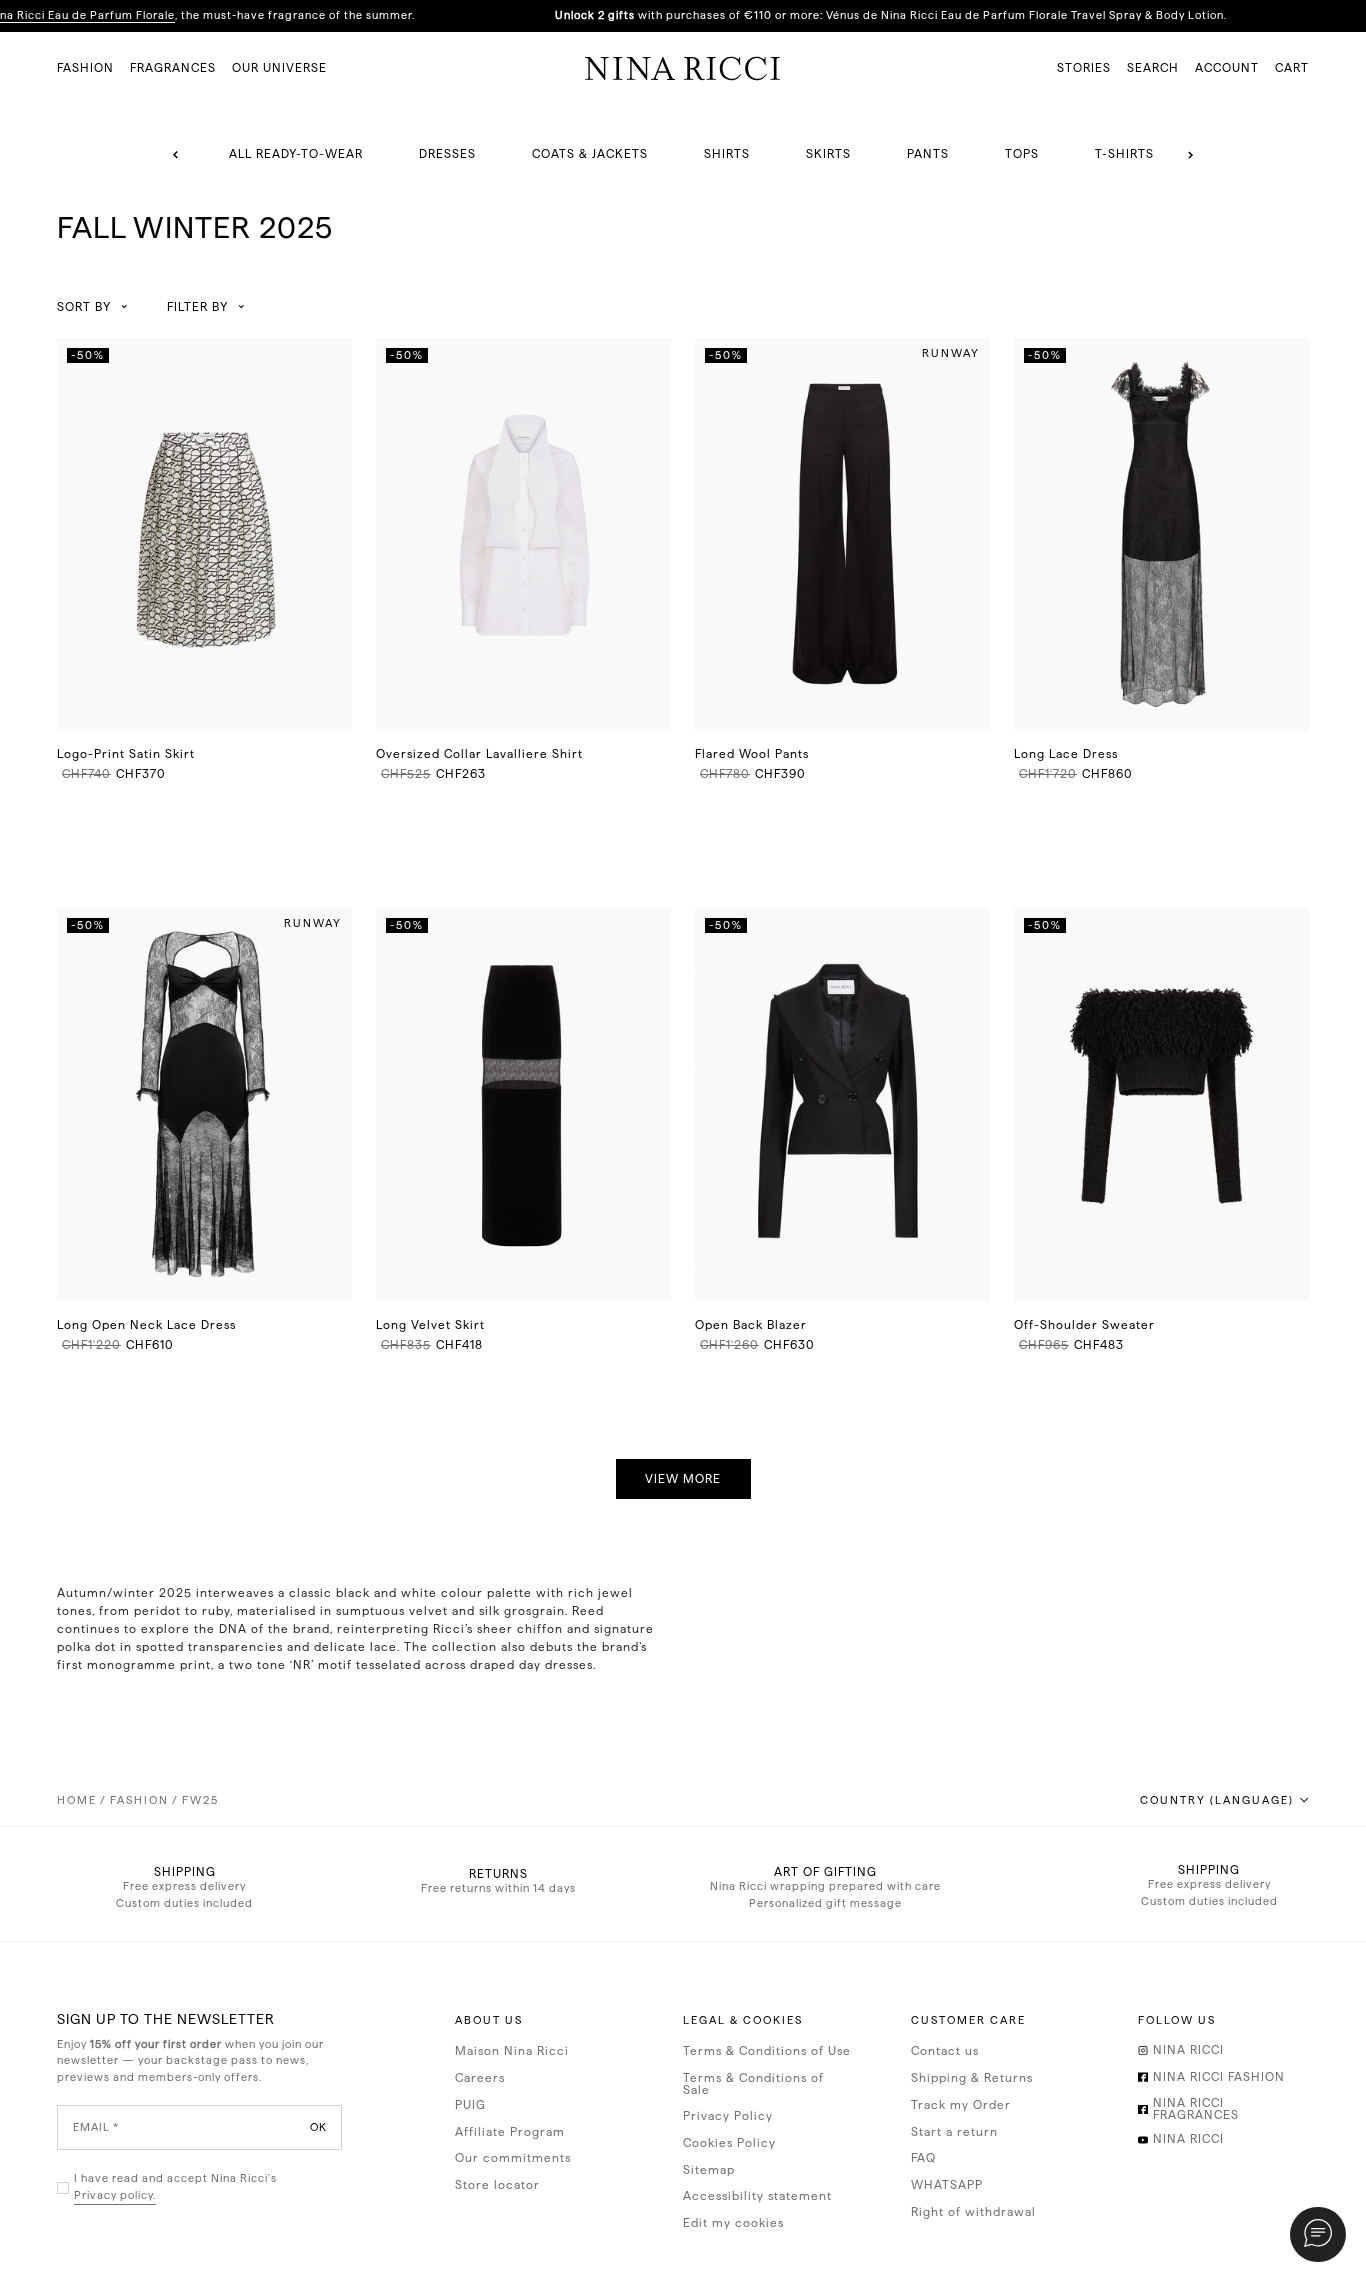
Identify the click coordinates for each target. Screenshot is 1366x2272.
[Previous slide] (176, 155)
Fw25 (200, 1800)
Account (1227, 68)
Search (1153, 68)
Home (77, 1800)
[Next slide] (1190, 155)
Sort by (84, 307)
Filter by (197, 307)
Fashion (139, 1800)
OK (318, 2127)
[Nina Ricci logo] (683, 68)
